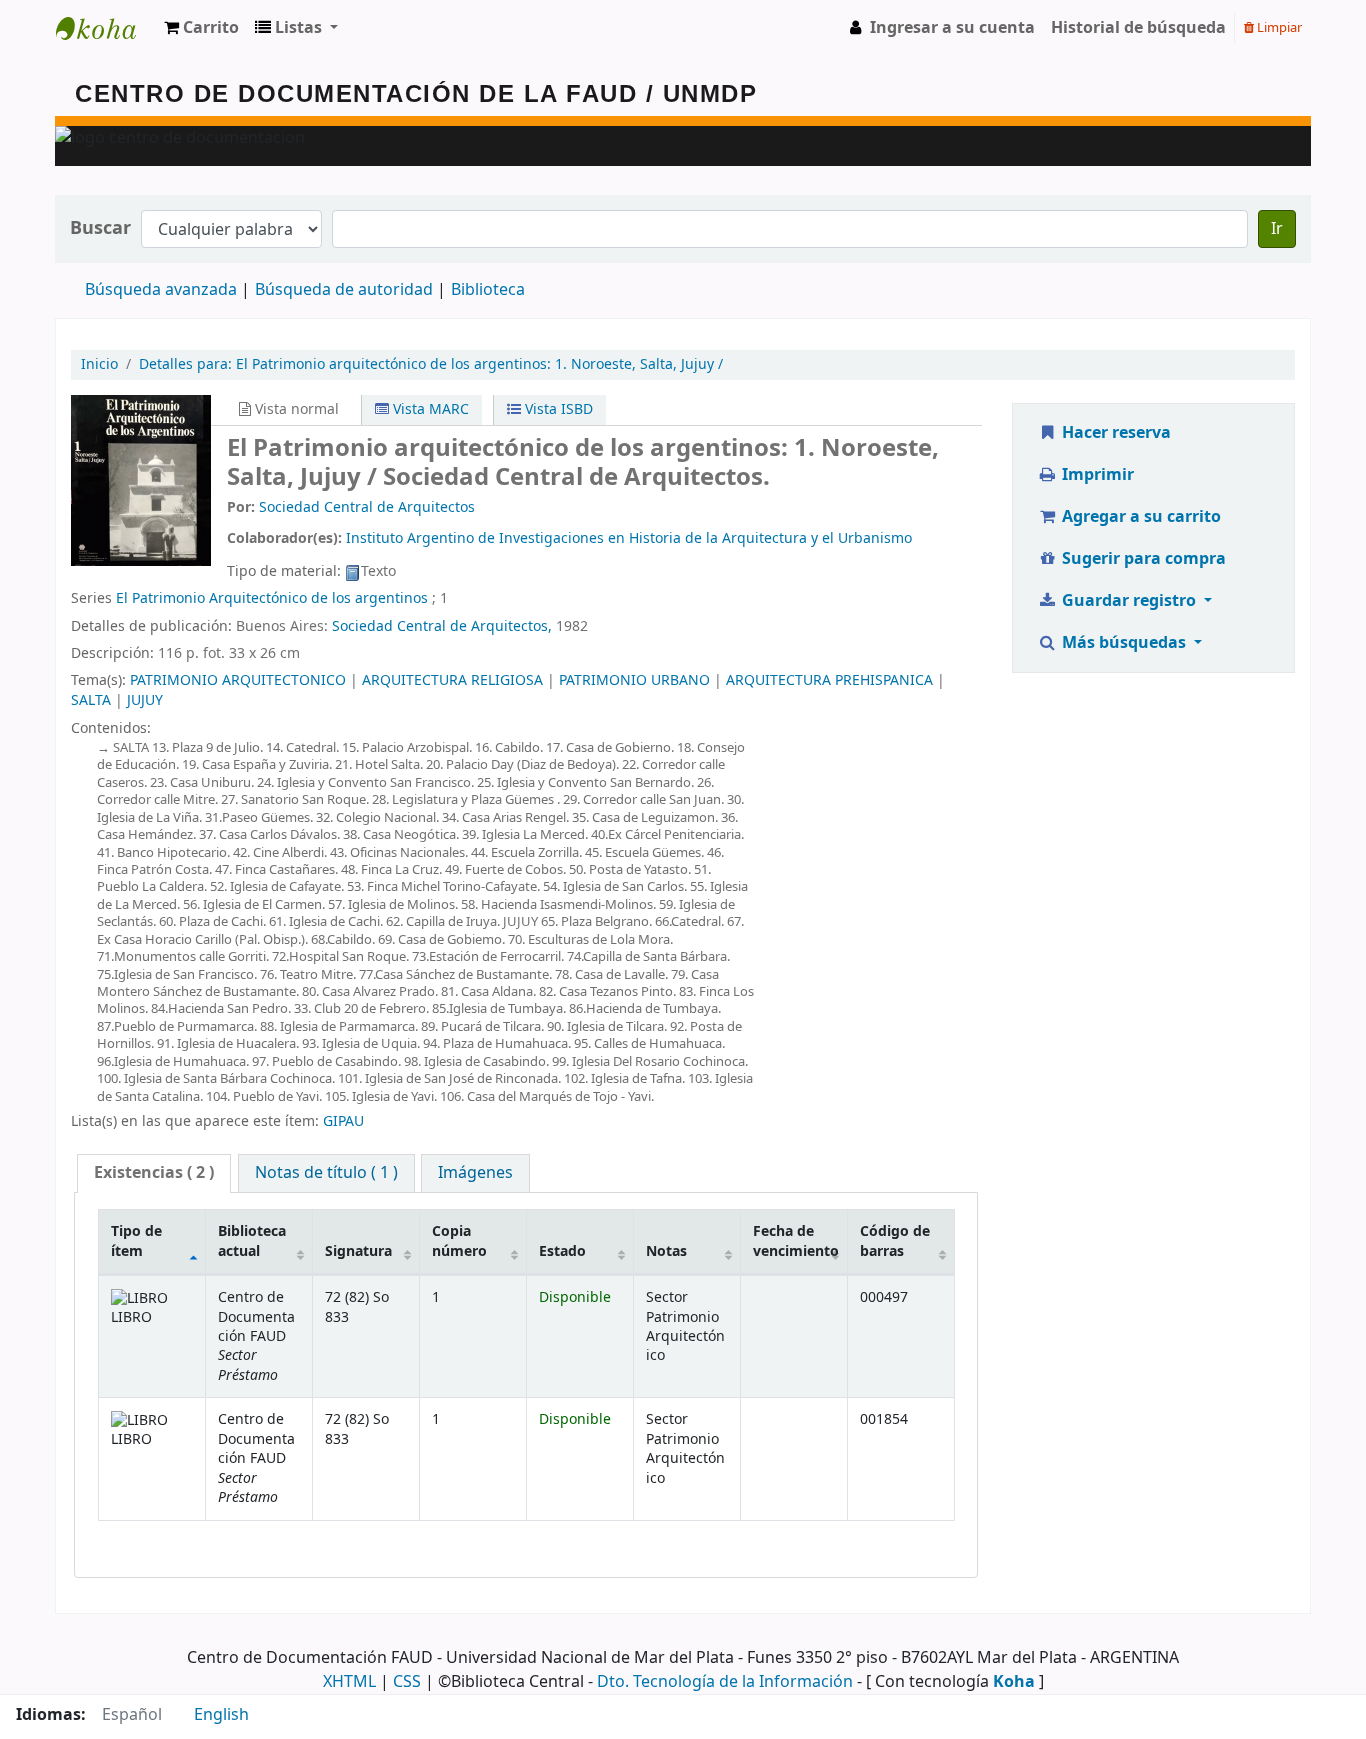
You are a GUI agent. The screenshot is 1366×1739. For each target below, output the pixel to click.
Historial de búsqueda (1138, 28)
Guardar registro (1129, 601)
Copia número (459, 1241)
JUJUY (145, 700)
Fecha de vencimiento (796, 1241)
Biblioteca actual (252, 1241)
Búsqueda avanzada (161, 290)
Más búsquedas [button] (1124, 643)
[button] (201, 28)
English (221, 1715)
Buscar (100, 228)
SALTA (91, 700)
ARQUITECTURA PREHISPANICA (829, 680)
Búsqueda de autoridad (344, 290)
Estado (562, 1251)
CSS (407, 1682)
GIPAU (343, 1121)
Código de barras (895, 1241)
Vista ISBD (557, 409)
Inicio (99, 364)
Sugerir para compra (1142, 559)
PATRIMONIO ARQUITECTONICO (238, 680)
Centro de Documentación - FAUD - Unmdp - (106, 28)
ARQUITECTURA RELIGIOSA (452, 680)
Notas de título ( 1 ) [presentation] (326, 1173)
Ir (1277, 229)
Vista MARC (429, 409)
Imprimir (1096, 475)
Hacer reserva (1114, 433)
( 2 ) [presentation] (154, 1173)
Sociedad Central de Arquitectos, (442, 626)
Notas (666, 1251)
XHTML (349, 1682)
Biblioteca (488, 290)
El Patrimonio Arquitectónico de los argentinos (272, 598)
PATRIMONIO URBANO (634, 680)
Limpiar (1278, 27)
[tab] (154, 1173)
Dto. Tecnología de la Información (725, 1682)
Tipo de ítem (136, 1241)
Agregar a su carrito (1139, 517)
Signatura (358, 1251)
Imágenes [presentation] (475, 1173)
